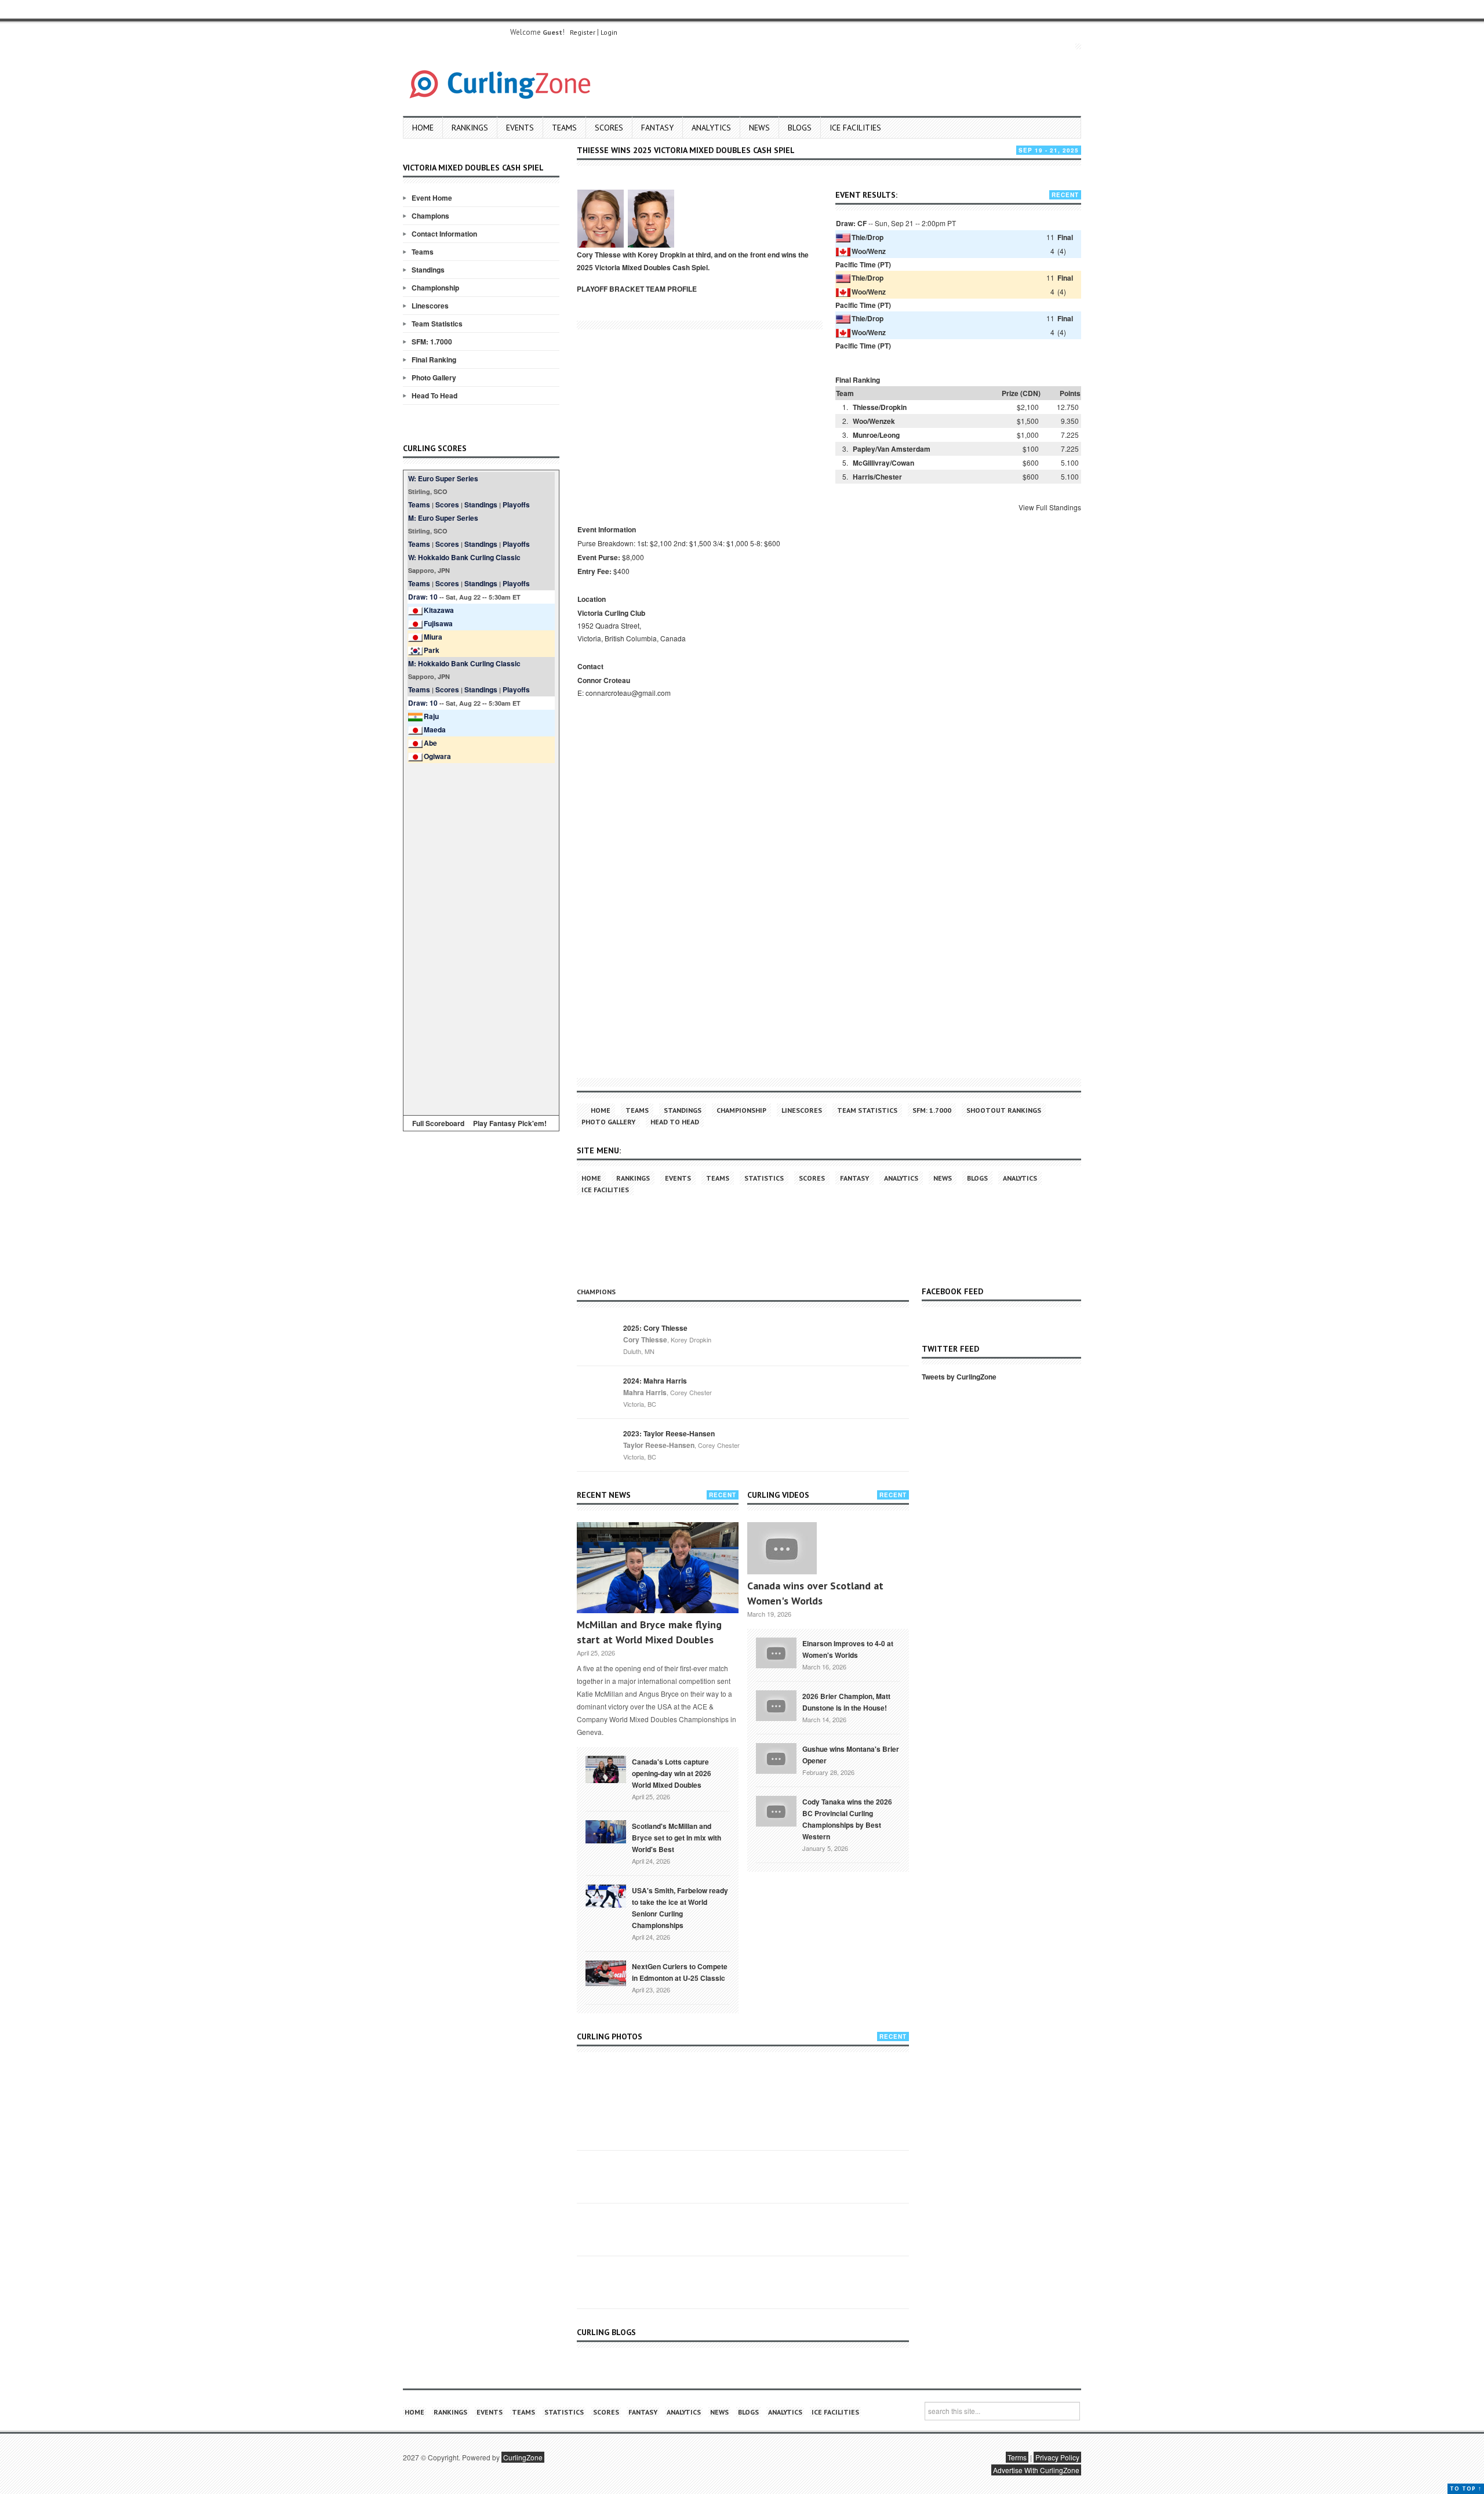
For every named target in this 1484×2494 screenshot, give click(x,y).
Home (423, 128)
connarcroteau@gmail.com (628, 693)
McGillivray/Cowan (883, 463)
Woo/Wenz (869, 251)
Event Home (432, 198)
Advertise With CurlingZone (1036, 2470)
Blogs (800, 128)
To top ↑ (1466, 2488)
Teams (564, 128)
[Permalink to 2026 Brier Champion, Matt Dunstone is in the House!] (776, 1705)
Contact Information (444, 234)
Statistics (764, 1178)
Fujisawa (438, 623)
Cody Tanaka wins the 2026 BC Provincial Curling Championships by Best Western (847, 1819)
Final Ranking (434, 360)
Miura (433, 637)
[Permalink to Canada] (606, 1769)
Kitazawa (439, 610)
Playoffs (516, 504)
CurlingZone (523, 2457)
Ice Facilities (855, 128)
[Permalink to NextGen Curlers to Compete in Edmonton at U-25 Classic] (606, 1972)
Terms (1017, 2457)
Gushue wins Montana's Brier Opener (851, 1755)
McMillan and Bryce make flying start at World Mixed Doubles (649, 1632)
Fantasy (657, 128)
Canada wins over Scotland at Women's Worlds (815, 1593)
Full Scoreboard (438, 1123)
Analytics (711, 128)
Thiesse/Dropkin (880, 407)
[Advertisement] (481, 937)
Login (609, 32)
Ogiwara (437, 756)
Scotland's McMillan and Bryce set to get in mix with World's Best (676, 1838)
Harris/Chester (877, 477)
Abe (430, 743)
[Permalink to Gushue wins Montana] (776, 1758)
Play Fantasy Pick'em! (510, 1123)
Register (583, 32)
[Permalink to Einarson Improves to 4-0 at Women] (776, 1652)
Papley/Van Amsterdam (892, 449)
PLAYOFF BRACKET (610, 289)
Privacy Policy (1057, 2457)
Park (432, 650)
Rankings (470, 128)
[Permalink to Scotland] (606, 1831)
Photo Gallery (434, 377)
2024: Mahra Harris (655, 1381)
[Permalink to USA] (606, 1895)
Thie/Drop (868, 237)
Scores (609, 128)
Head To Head (434, 395)
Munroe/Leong (876, 435)
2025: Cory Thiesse (655, 1328)
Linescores (430, 306)
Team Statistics (437, 324)
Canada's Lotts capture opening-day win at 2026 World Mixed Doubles (672, 1773)
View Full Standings (1050, 507)
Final (1065, 237)
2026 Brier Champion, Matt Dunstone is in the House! (846, 1702)
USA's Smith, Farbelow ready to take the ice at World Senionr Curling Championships (680, 1908)
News (759, 128)
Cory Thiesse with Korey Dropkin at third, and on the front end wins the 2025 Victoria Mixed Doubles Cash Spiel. (693, 261)
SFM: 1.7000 (432, 342)
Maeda (435, 729)
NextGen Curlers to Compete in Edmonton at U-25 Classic (680, 1972)
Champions (430, 216)
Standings (428, 270)
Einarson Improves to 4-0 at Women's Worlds (848, 1649)
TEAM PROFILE (671, 289)
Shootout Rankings (1004, 1110)
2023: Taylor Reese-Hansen (669, 1433)
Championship (435, 288)
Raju (431, 716)
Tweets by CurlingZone (959, 1377)
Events (520, 128)
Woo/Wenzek (874, 421)
